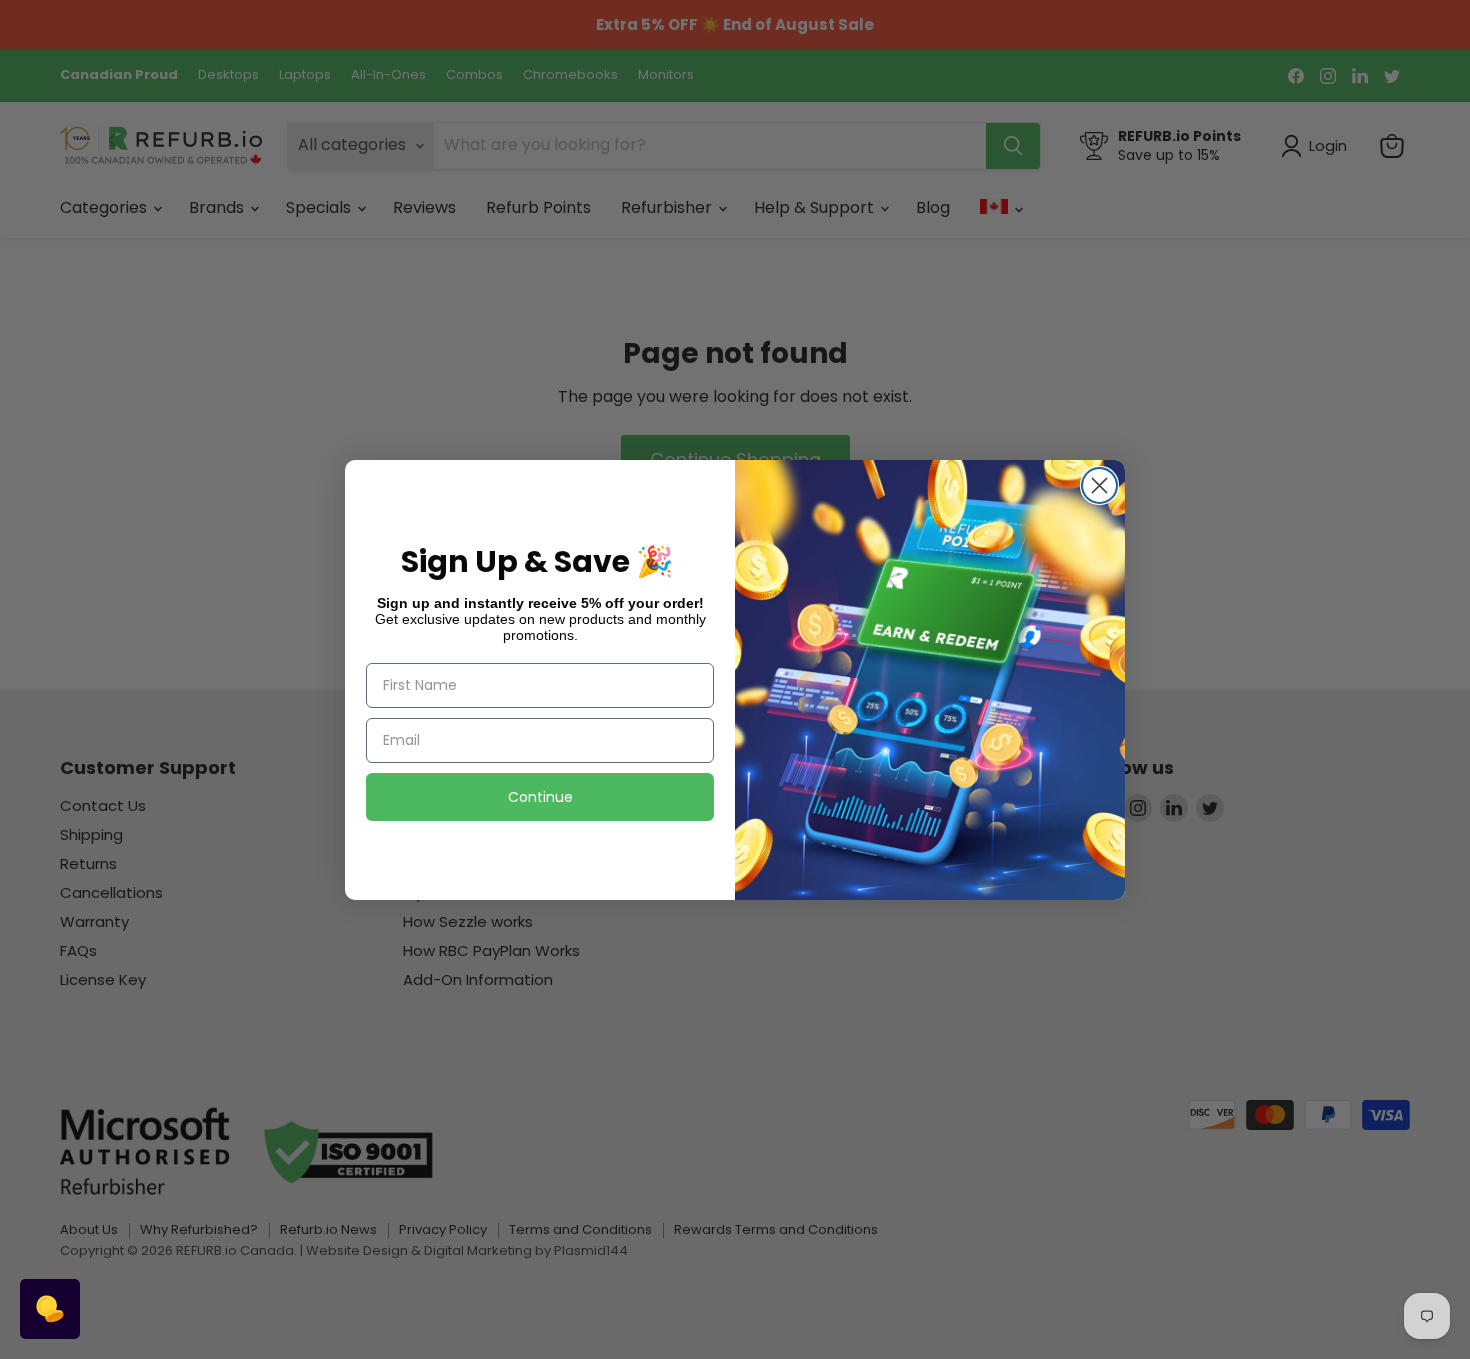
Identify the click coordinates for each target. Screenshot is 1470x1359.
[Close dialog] (1099, 485)
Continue (540, 797)
